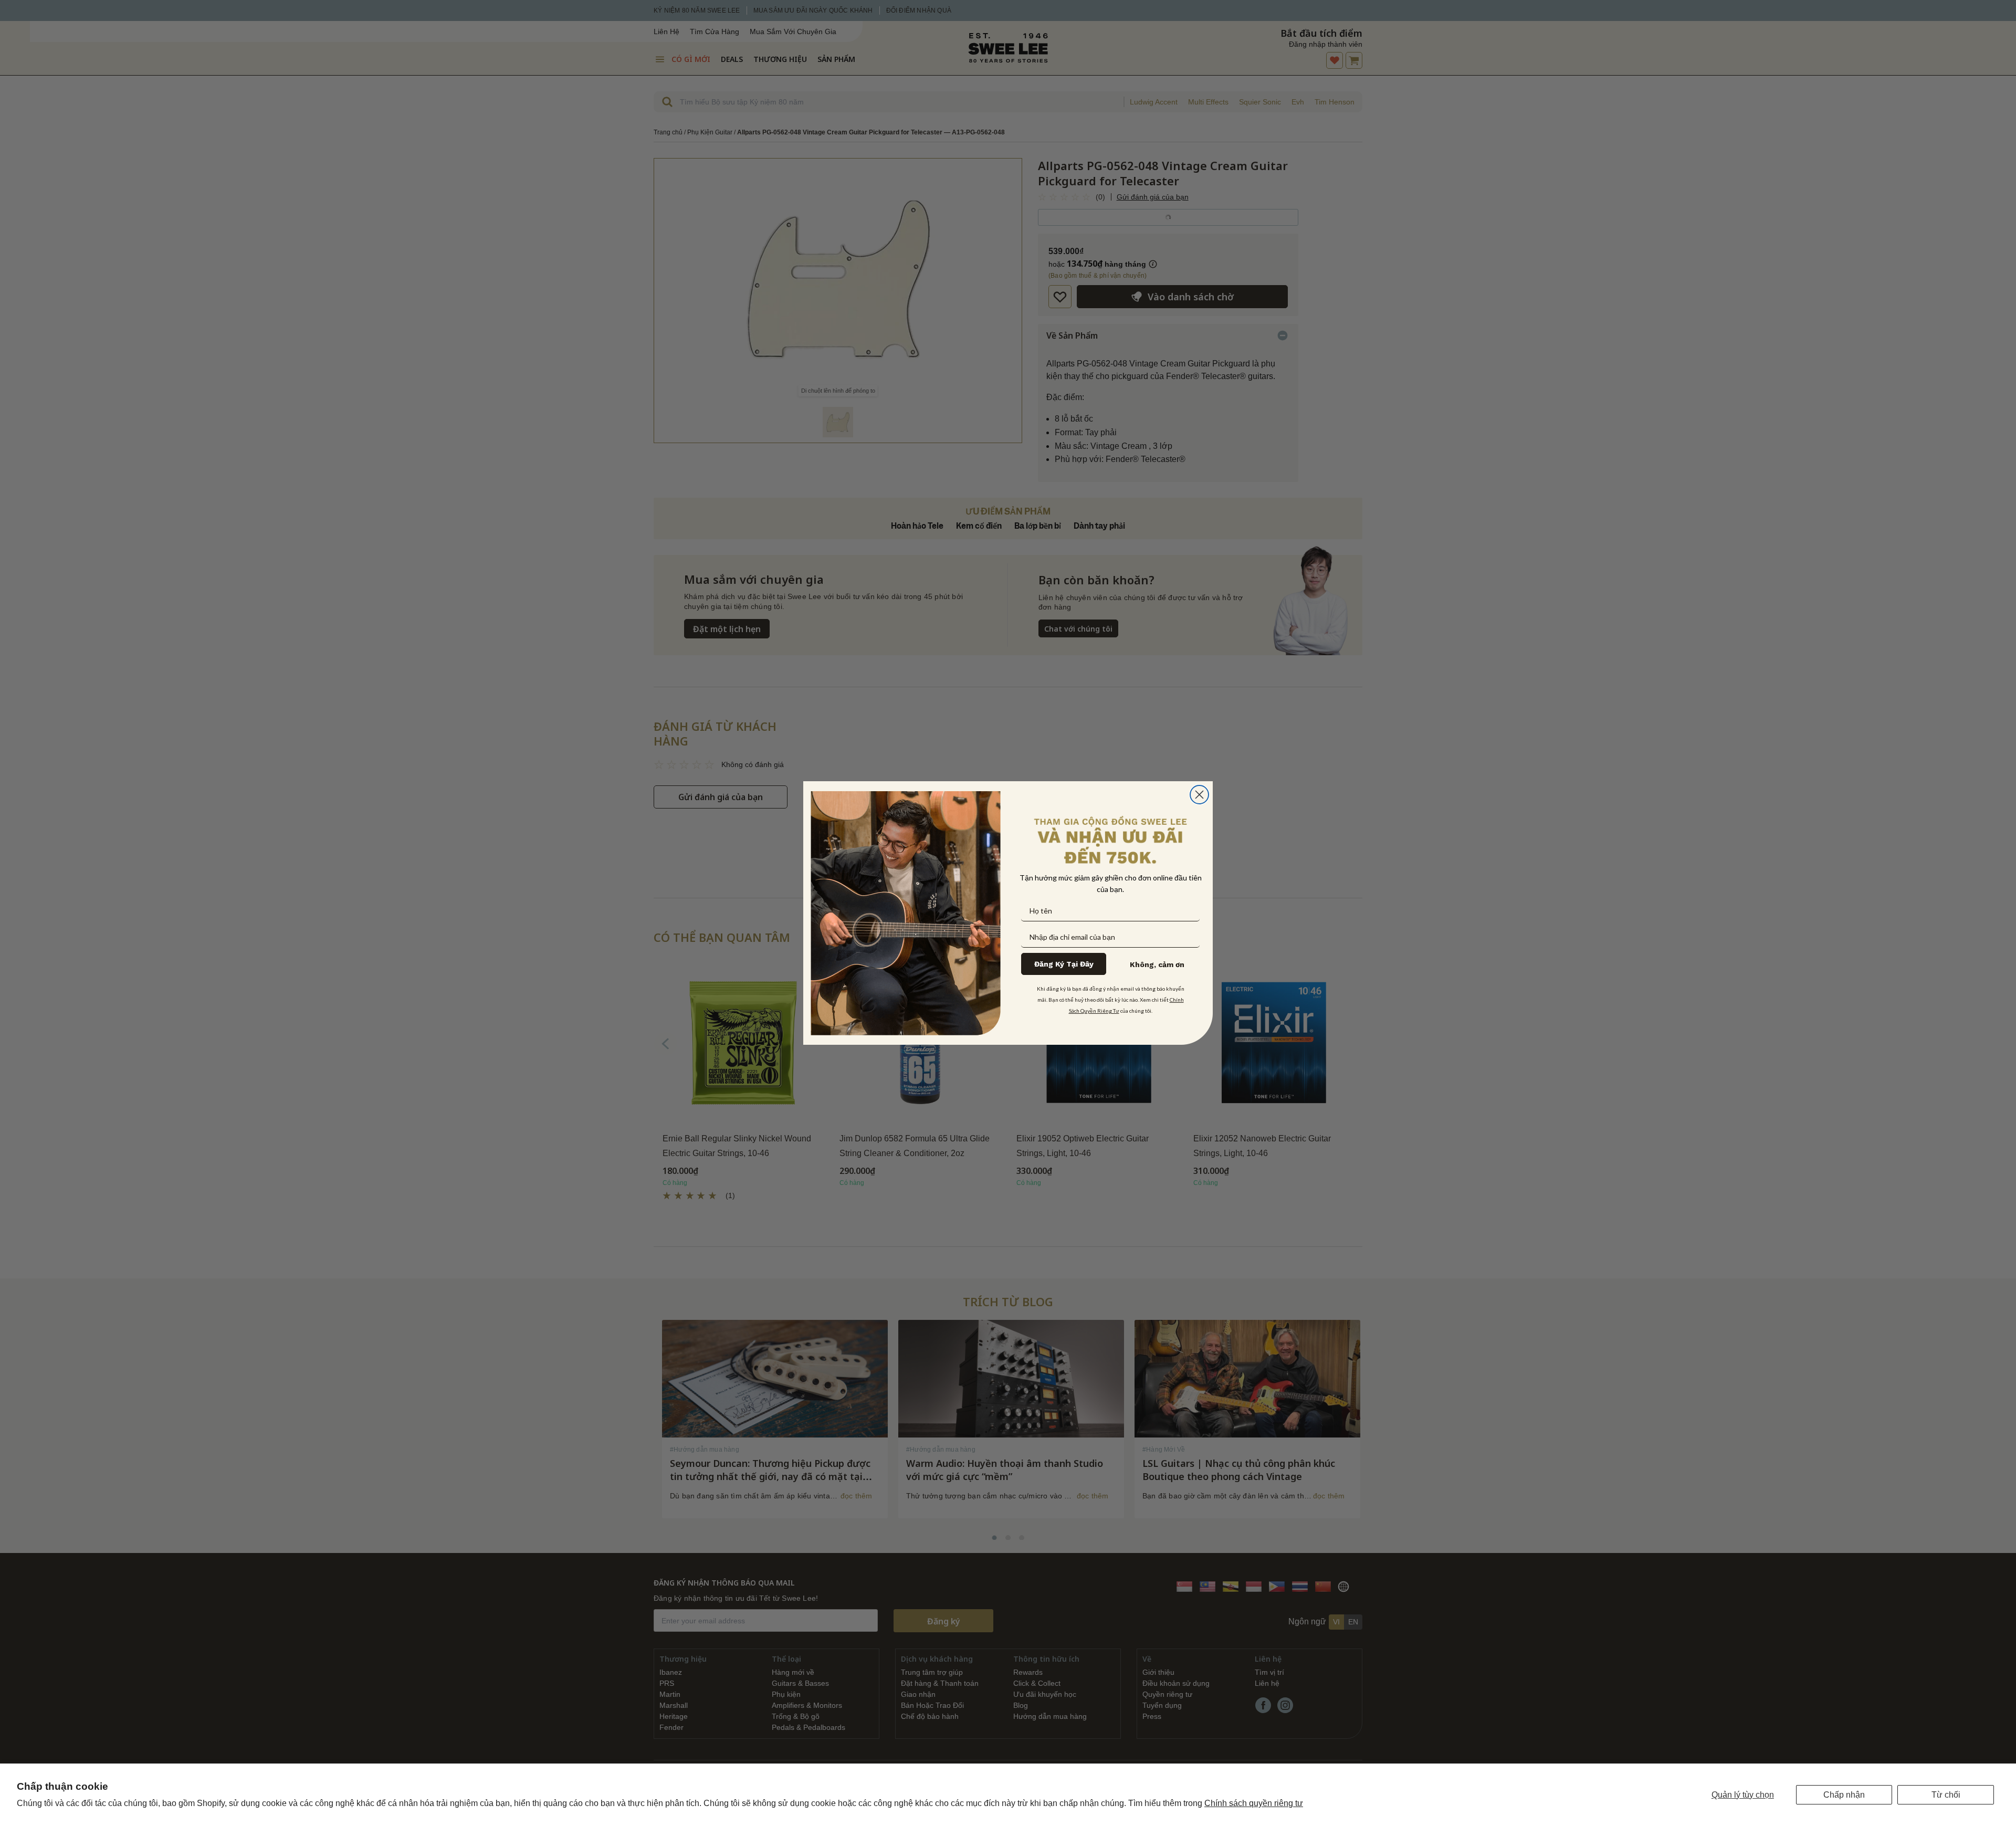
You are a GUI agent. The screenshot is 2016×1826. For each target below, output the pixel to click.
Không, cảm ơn (1157, 964)
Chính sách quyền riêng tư (1254, 1803)
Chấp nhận (1844, 1795)
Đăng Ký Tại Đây (1064, 964)
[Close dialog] (1199, 795)
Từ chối (1946, 1795)
